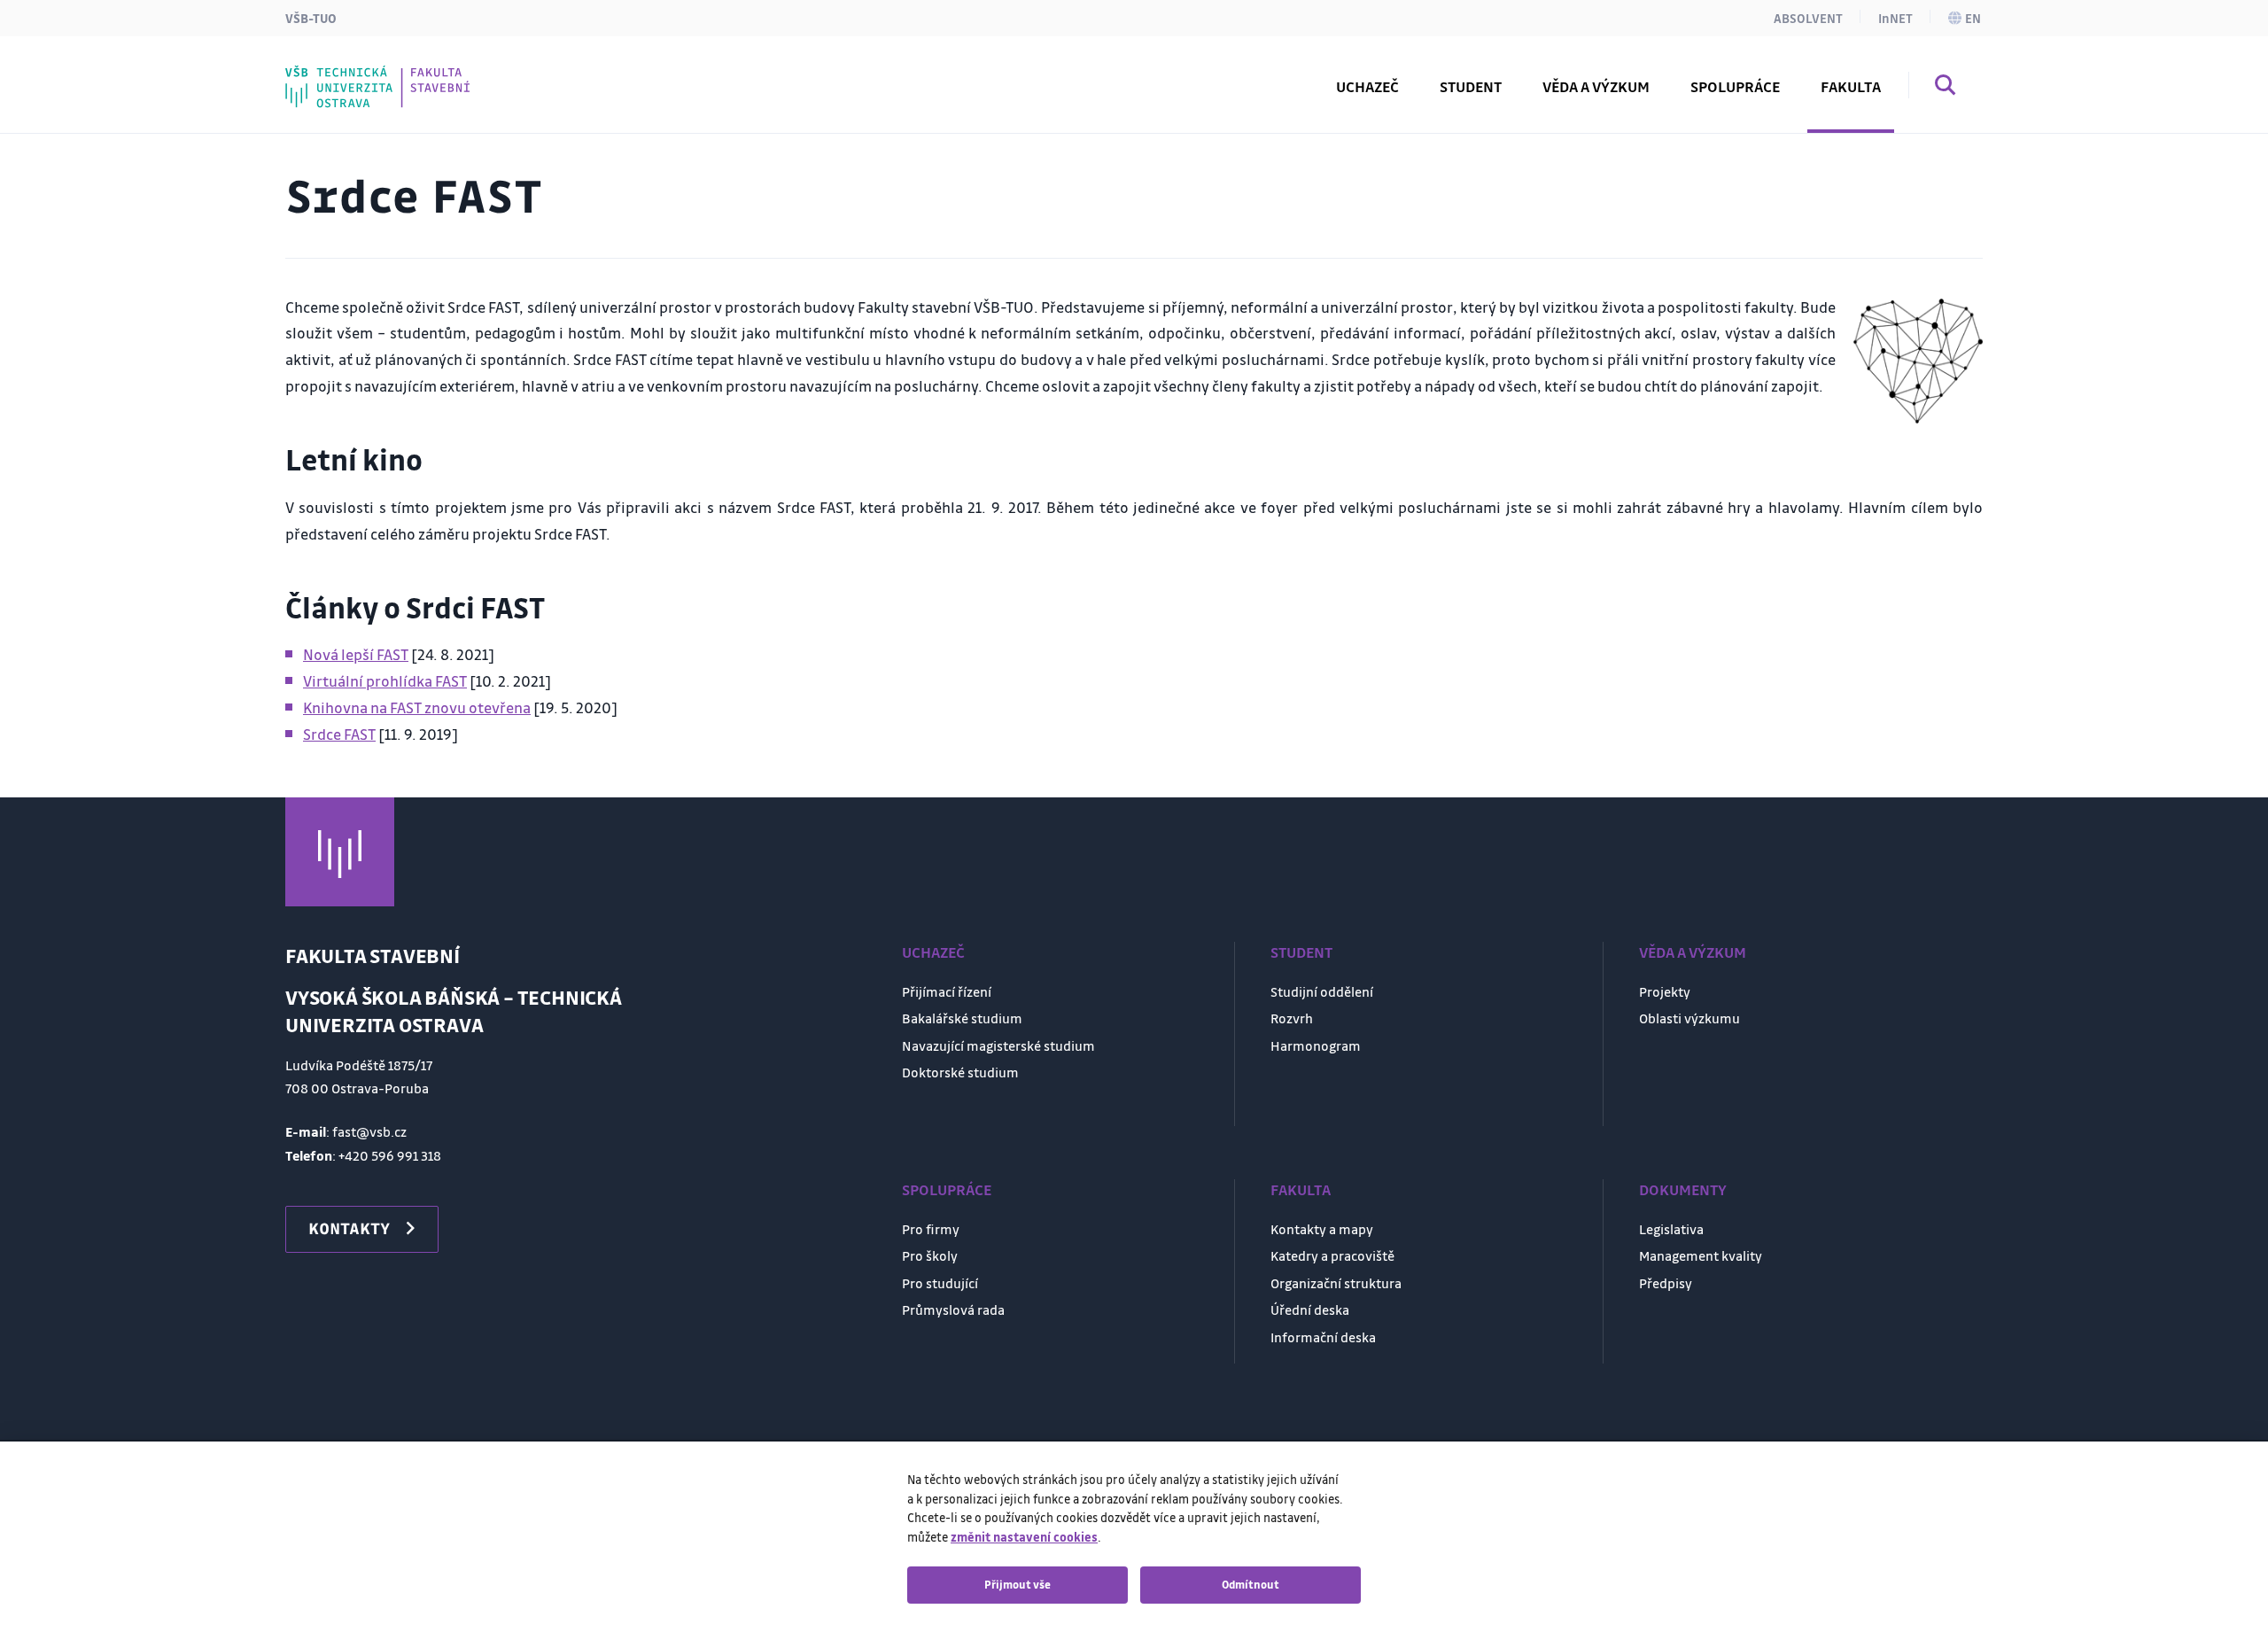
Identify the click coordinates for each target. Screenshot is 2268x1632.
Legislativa (1671, 1229)
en (1973, 18)
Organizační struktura (1336, 1283)
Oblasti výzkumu (1689, 1018)
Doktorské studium (960, 1072)
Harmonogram (1316, 1045)
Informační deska (1323, 1337)
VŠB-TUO (311, 18)
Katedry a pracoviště (1332, 1255)
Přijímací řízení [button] (377, 74)
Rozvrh (348, 74)
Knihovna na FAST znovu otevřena (417, 707)
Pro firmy (931, 1229)
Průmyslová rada (953, 1309)
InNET (1895, 18)
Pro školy (930, 1255)
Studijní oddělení (1322, 991)
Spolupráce (947, 1189)
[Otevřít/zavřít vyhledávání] (1946, 88)
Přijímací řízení (947, 991)
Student (1301, 952)
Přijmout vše (1017, 1584)
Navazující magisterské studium (998, 1045)
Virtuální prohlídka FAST (385, 681)
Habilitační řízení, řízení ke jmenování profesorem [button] (509, 74)
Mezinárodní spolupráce (412, 74)
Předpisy (1666, 1283)
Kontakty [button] (349, 1228)
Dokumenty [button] (365, 74)
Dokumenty (1683, 1189)
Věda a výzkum (1693, 952)
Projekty (1665, 991)
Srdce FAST (339, 734)
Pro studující (940, 1283)
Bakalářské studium (962, 1018)
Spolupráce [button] (1735, 86)
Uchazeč (933, 952)
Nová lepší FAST (356, 654)
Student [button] (1471, 86)
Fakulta (1301, 1189)
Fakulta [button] (1851, 86)
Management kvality (1701, 1255)
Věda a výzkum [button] (1596, 86)
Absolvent (1808, 18)
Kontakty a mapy (1322, 1229)
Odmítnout (1251, 1584)
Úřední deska (1310, 1309)
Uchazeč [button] (1367, 86)
